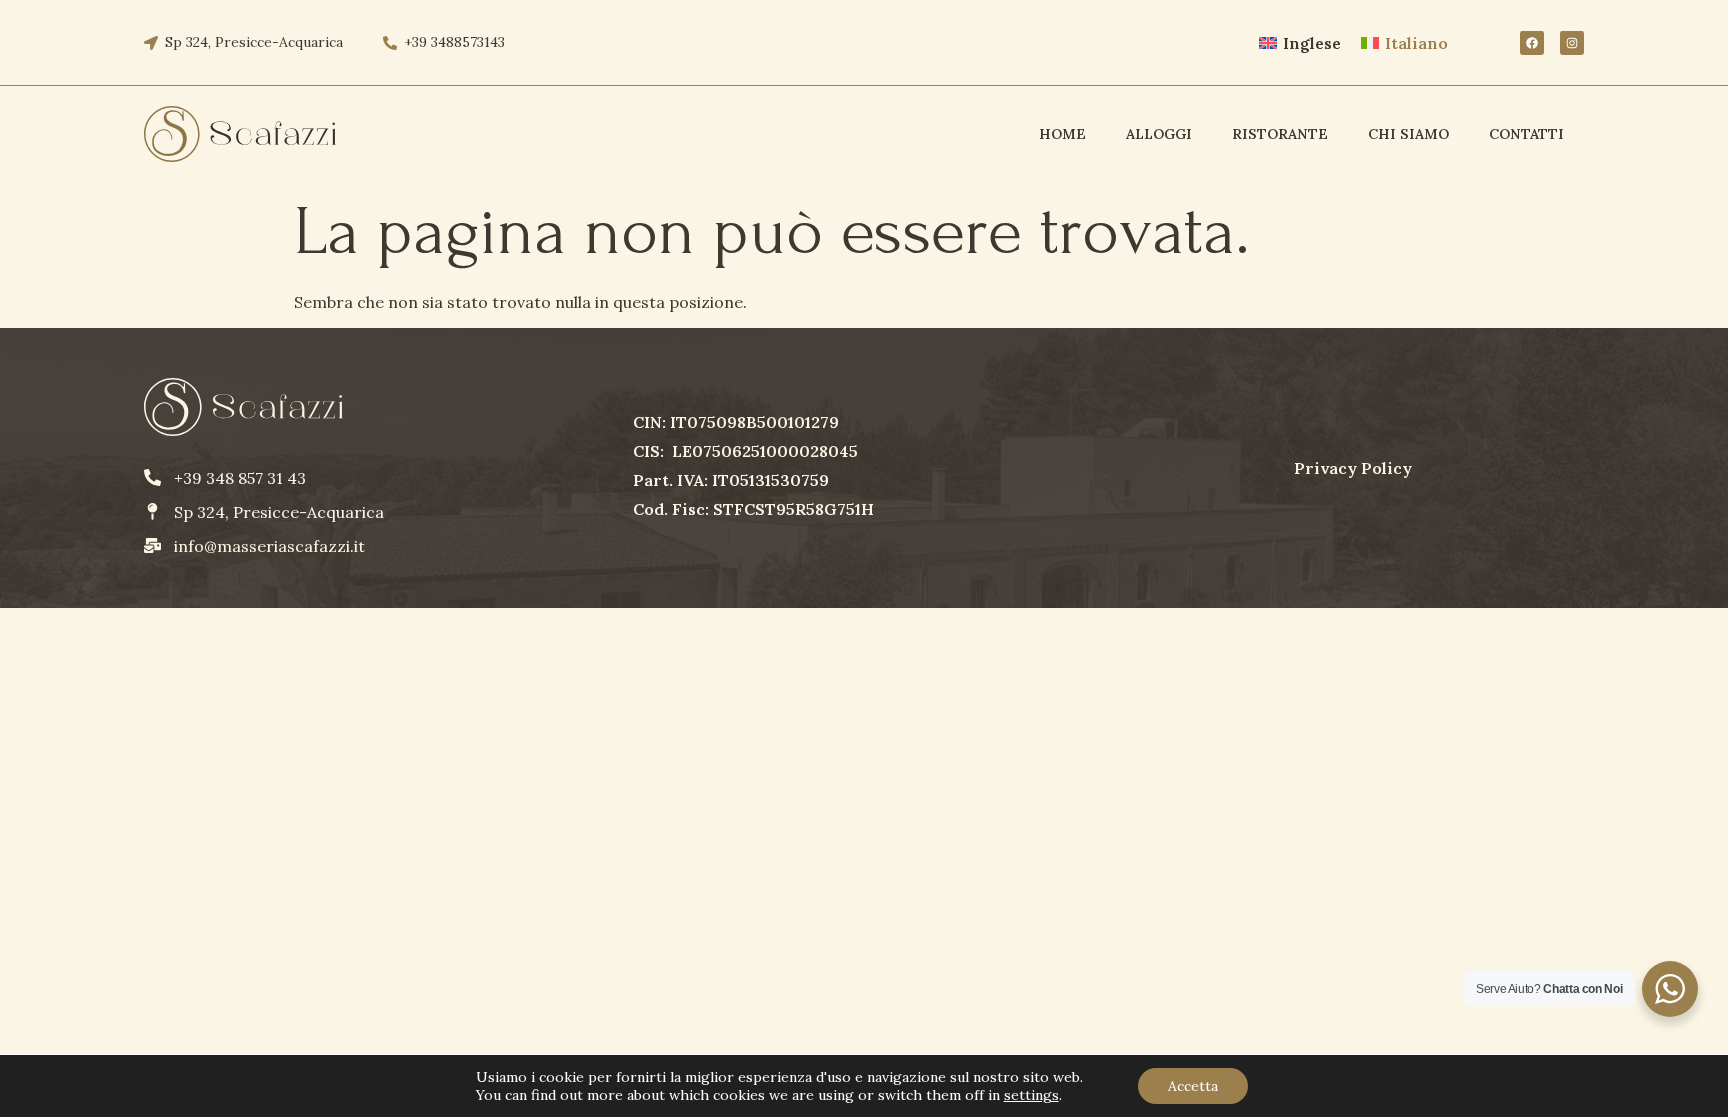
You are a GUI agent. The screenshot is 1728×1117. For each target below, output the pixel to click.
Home (1062, 134)
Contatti (1526, 134)
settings (1031, 1095)
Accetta (1193, 1086)
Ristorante (1280, 134)
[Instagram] (1572, 43)
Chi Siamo (1408, 134)
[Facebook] (1532, 43)
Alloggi (1159, 134)
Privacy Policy (1353, 468)
